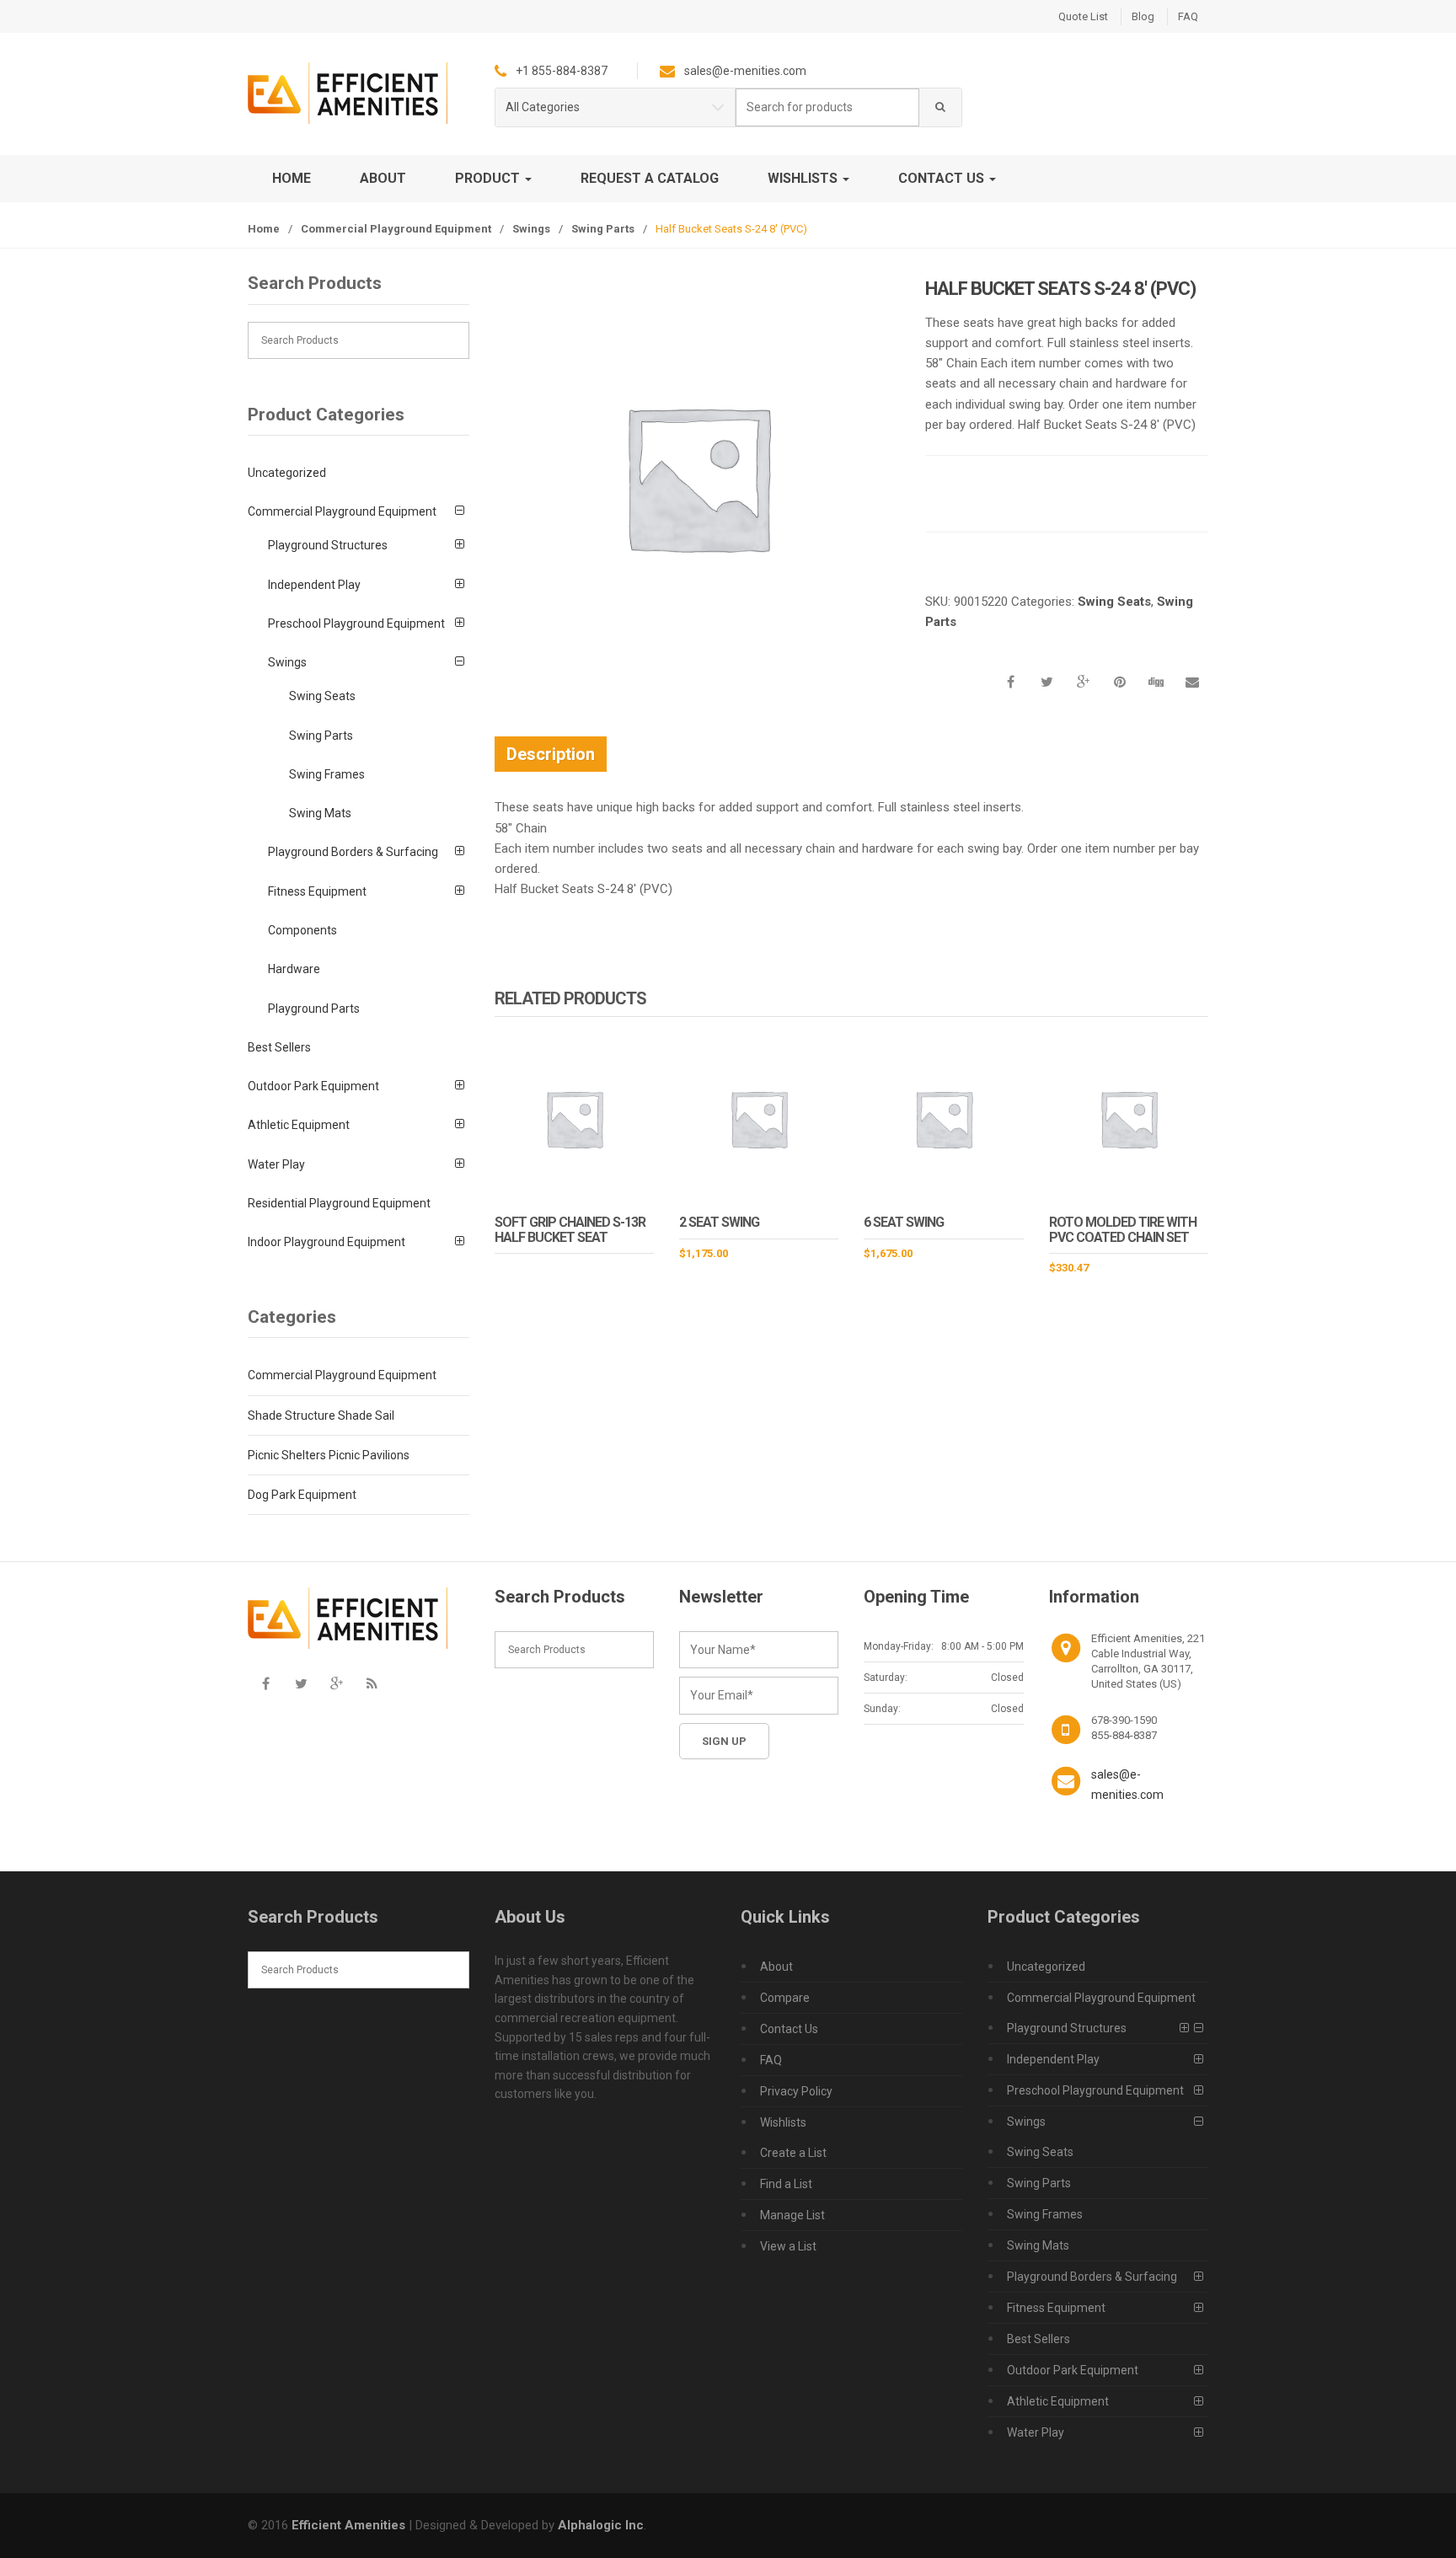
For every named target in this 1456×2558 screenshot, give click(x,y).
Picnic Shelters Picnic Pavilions (329, 1455)
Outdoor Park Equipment (313, 1086)
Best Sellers (279, 1047)
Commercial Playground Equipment (396, 229)
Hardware (294, 969)
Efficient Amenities (348, 2525)
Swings (531, 229)
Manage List (792, 2215)
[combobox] (827, 107)
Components (302, 930)
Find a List (786, 2184)
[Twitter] (301, 1684)
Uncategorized (287, 473)
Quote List (1083, 16)
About (383, 178)
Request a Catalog (650, 178)
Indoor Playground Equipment (327, 1242)
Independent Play (314, 585)
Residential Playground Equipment (339, 1203)
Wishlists (804, 178)
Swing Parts (603, 229)
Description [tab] (551, 754)
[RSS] (372, 1684)
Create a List (793, 2153)
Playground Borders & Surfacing (353, 852)
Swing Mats (320, 813)
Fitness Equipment (317, 891)
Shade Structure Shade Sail (321, 1415)
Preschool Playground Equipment (356, 623)
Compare (785, 1998)
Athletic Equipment (299, 1125)
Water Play (276, 1164)
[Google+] (336, 1684)
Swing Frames (327, 774)
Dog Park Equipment (302, 1495)
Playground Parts (314, 1009)
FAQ (1188, 16)
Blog (1143, 16)
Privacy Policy (796, 2091)
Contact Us (943, 178)
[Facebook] (265, 1684)
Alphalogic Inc (601, 2525)
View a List (788, 2246)
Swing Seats (1114, 602)
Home (292, 178)
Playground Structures (328, 545)
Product (489, 178)
